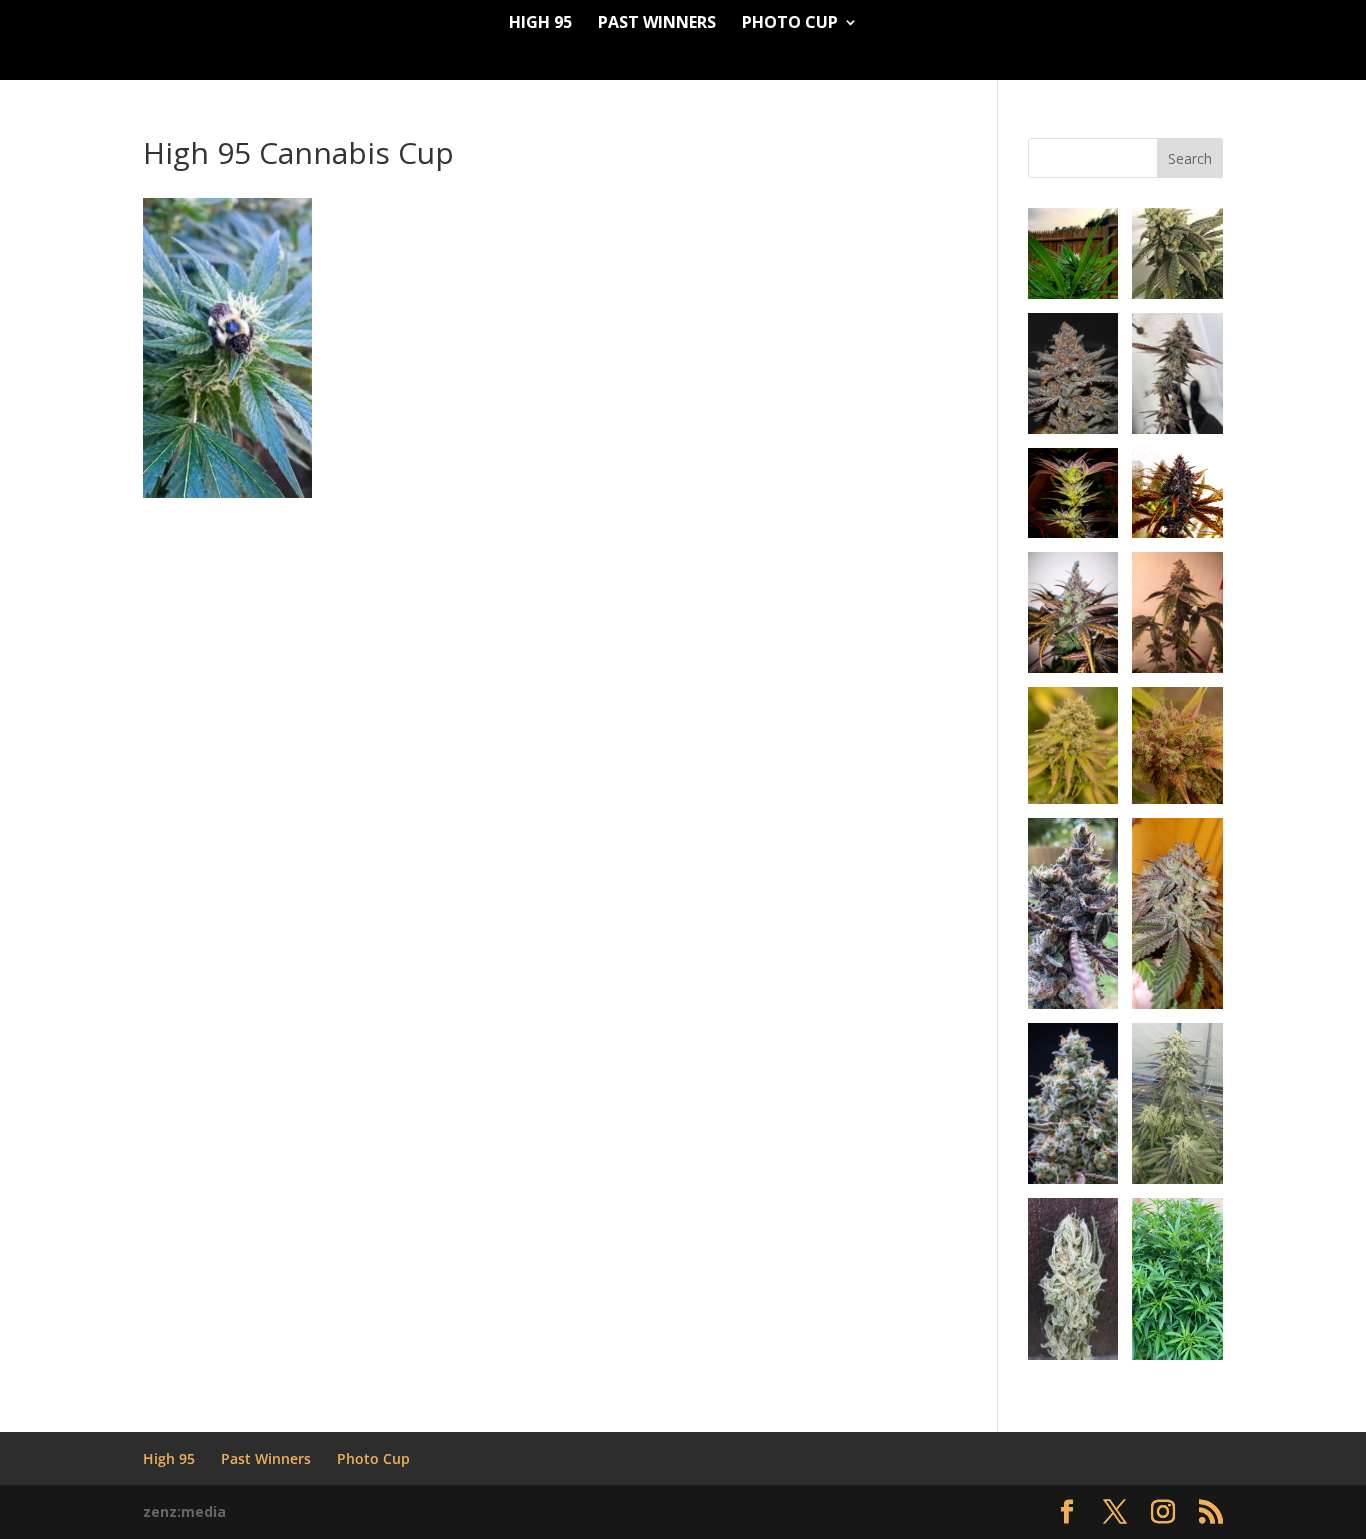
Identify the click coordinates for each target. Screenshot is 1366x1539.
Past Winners (657, 24)
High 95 (540, 24)
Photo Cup (790, 24)
